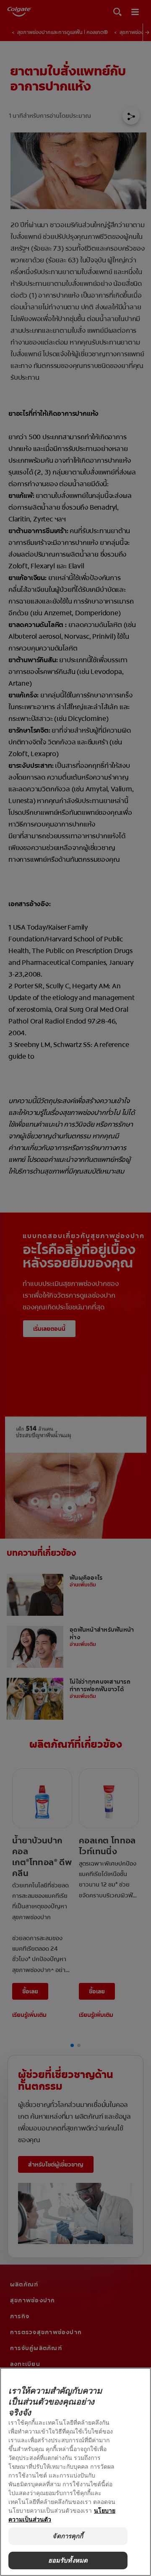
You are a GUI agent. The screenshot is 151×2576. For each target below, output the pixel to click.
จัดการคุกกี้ (68, 2536)
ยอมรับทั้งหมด (68, 2560)
